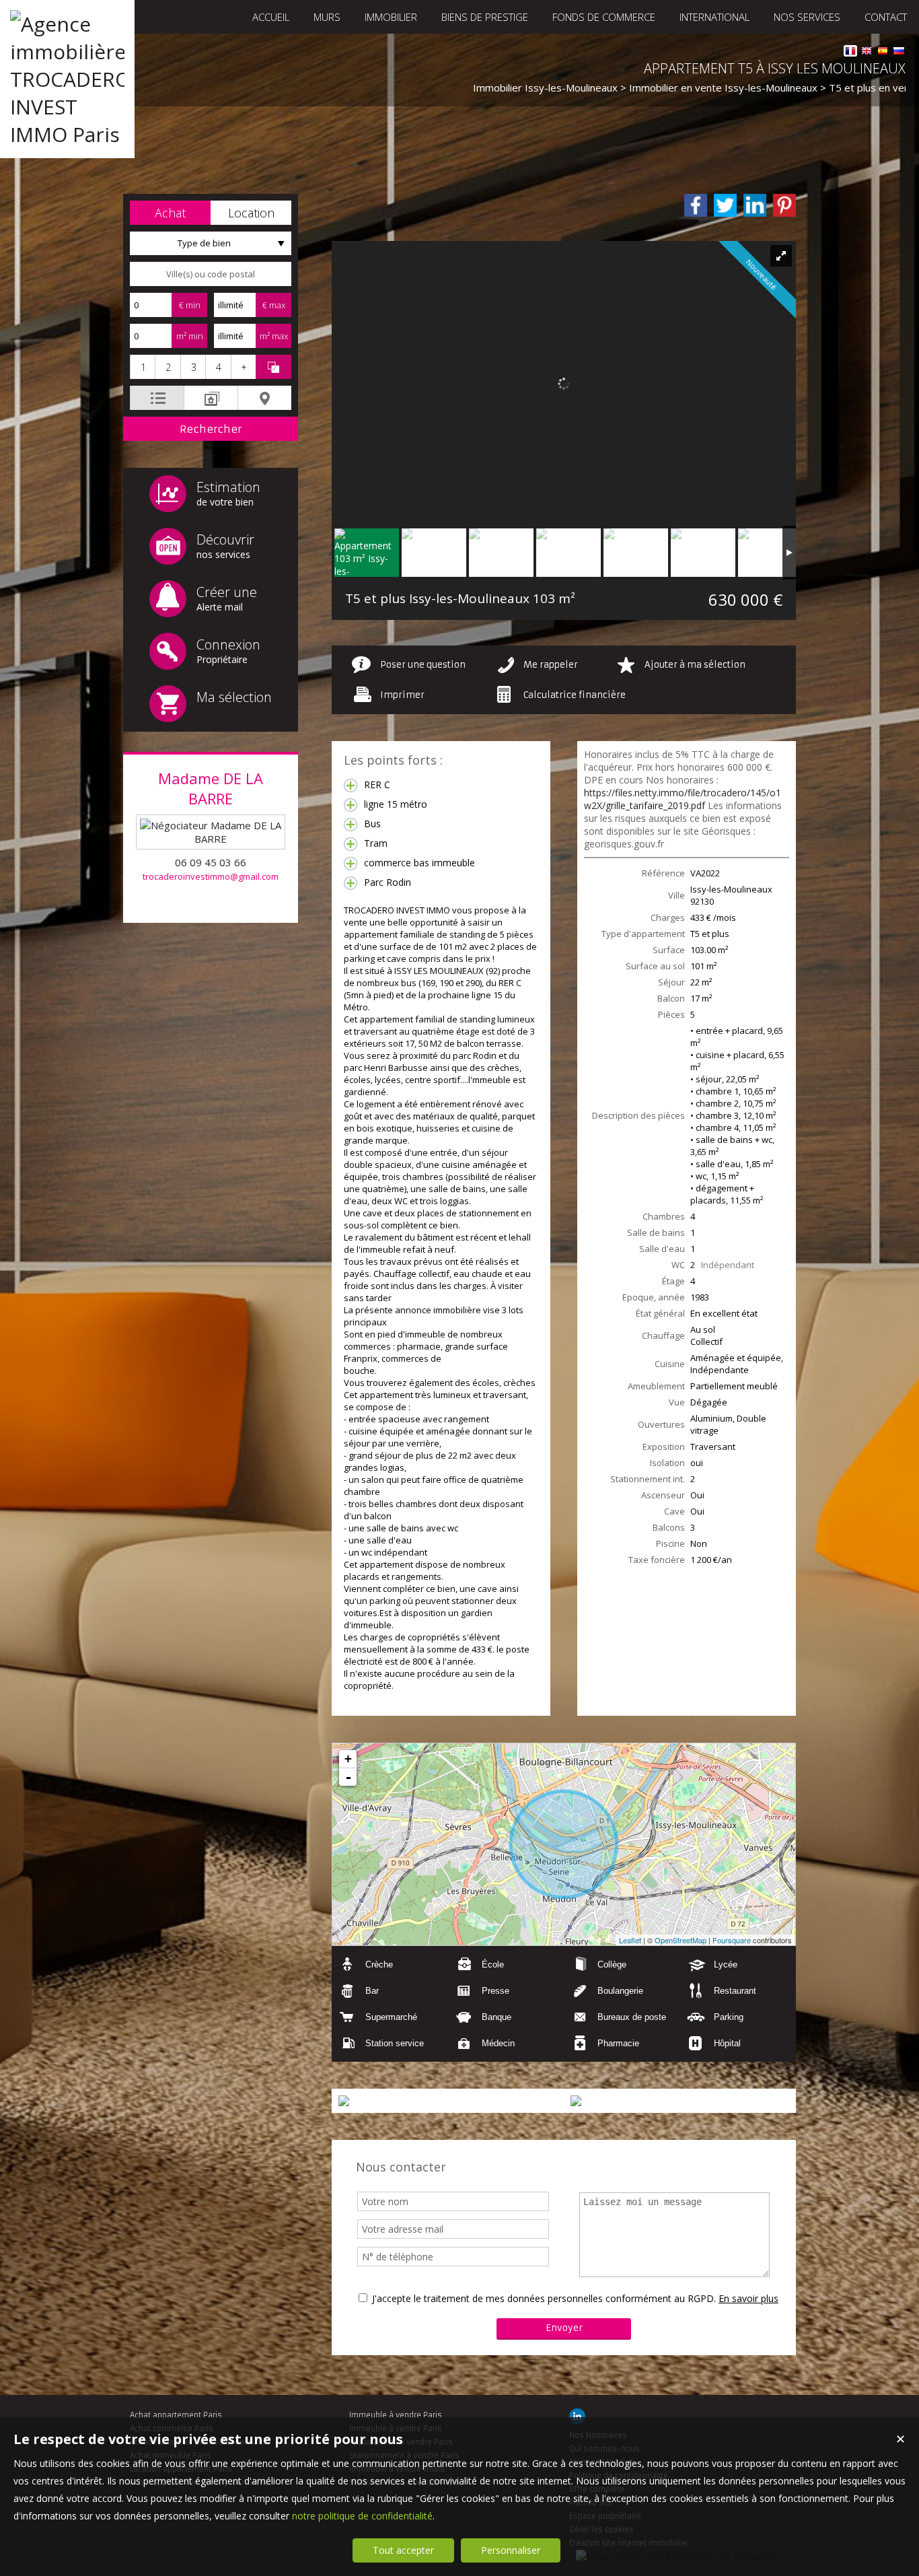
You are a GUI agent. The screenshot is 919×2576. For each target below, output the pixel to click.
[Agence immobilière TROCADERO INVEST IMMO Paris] (67, 134)
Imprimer (402, 695)
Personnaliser (511, 2550)
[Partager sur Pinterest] (784, 205)
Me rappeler (551, 665)
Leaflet (630, 1940)
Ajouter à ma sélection (695, 665)
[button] (170, 213)
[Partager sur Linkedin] (755, 205)
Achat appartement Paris (176, 2415)
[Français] (850, 53)
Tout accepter (403, 2550)
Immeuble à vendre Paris (396, 2415)
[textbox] (211, 274)
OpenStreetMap (681, 1940)
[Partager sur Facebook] (696, 205)
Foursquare (732, 1940)
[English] (867, 53)
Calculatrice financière (575, 695)
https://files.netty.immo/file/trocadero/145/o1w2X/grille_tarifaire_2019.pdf (683, 799)
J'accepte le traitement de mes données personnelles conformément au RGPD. (544, 2298)
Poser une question (423, 665)
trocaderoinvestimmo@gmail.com (211, 876)
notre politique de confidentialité (362, 2516)
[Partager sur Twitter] (725, 205)
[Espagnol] (883, 53)
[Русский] (899, 53)
